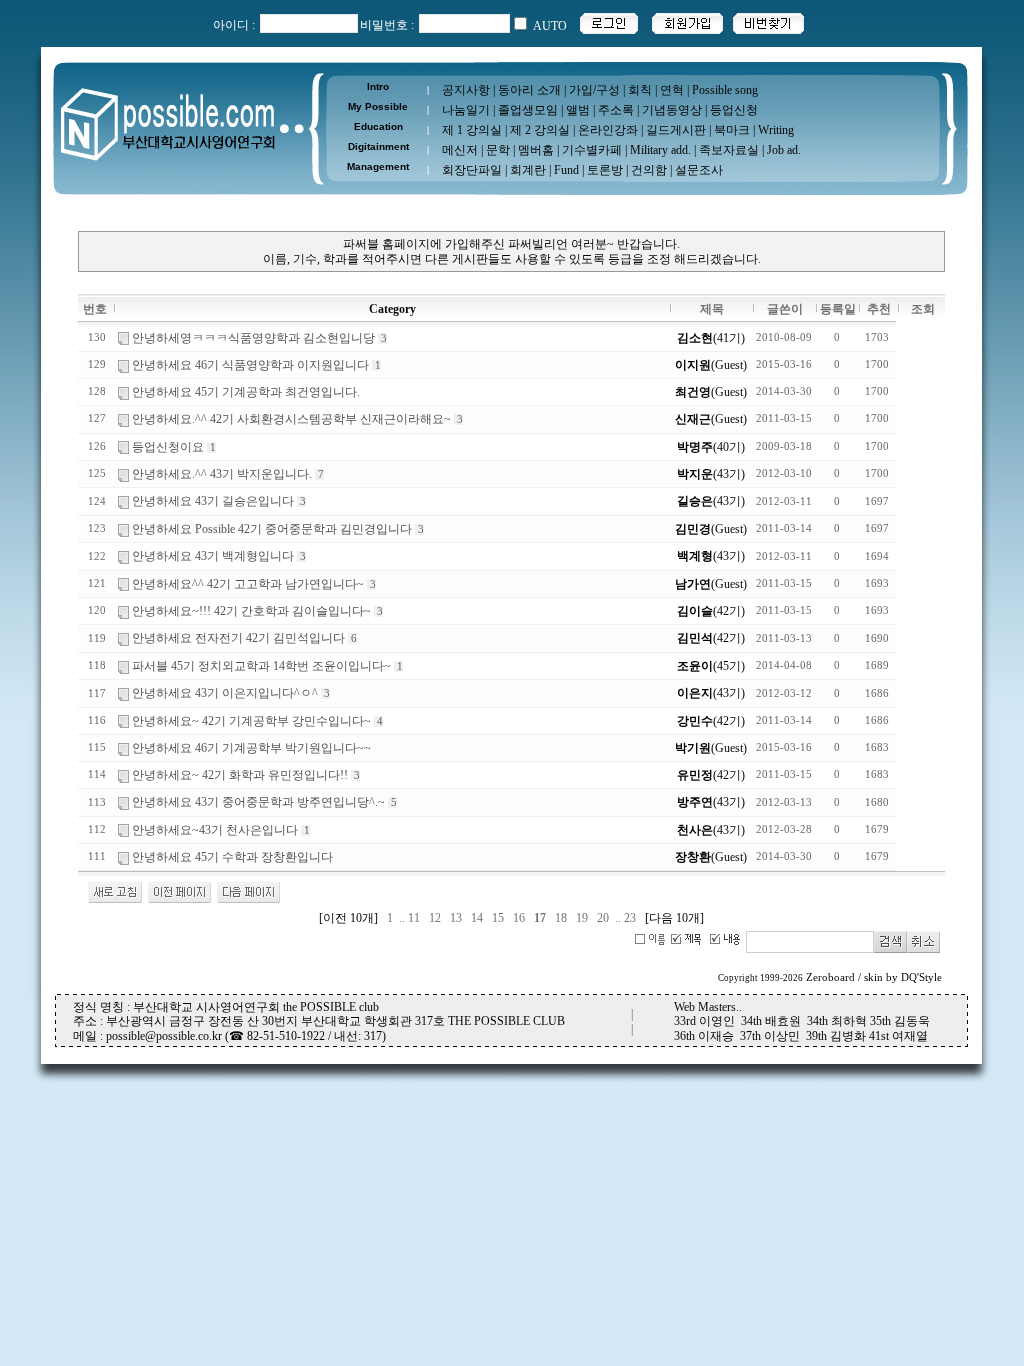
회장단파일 (472, 170)
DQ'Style (921, 977)
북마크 (732, 130)
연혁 (672, 90)
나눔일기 (466, 110)
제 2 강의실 (540, 130)
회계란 (528, 170)
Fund (566, 170)
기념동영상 (672, 110)
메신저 (460, 150)
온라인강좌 (608, 130)
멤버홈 (536, 150)
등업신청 (734, 110)
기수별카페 (592, 150)
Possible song (725, 90)
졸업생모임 (528, 110)
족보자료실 (729, 150)
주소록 (616, 110)
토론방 (605, 170)
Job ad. (784, 150)
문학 (498, 150)
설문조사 (699, 170)
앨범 (578, 110)
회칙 (640, 90)
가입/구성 (594, 90)
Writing (776, 130)
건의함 (649, 170)
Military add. (660, 150)
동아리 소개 (529, 90)
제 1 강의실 (472, 130)
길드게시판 (676, 130)
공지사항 (466, 90)
